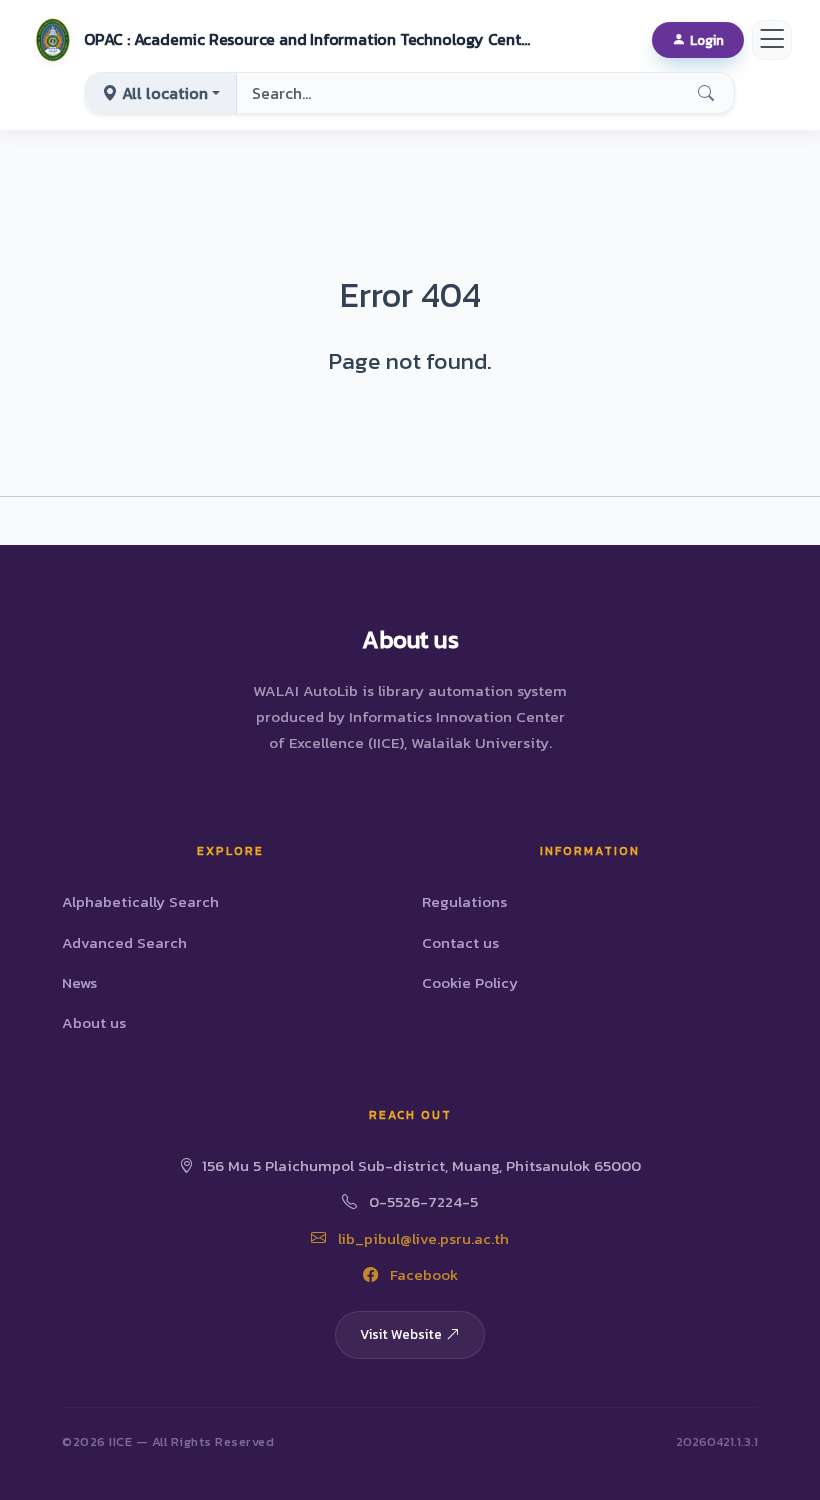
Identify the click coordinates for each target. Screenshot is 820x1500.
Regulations (464, 901)
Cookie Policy (470, 982)
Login (707, 40)
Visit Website (401, 1334)
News (79, 982)
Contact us (460, 942)
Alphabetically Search (140, 901)
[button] (281, 40)
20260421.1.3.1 (717, 1441)
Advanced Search (124, 942)
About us (94, 1022)
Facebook (422, 1274)
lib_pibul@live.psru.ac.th (421, 1238)
